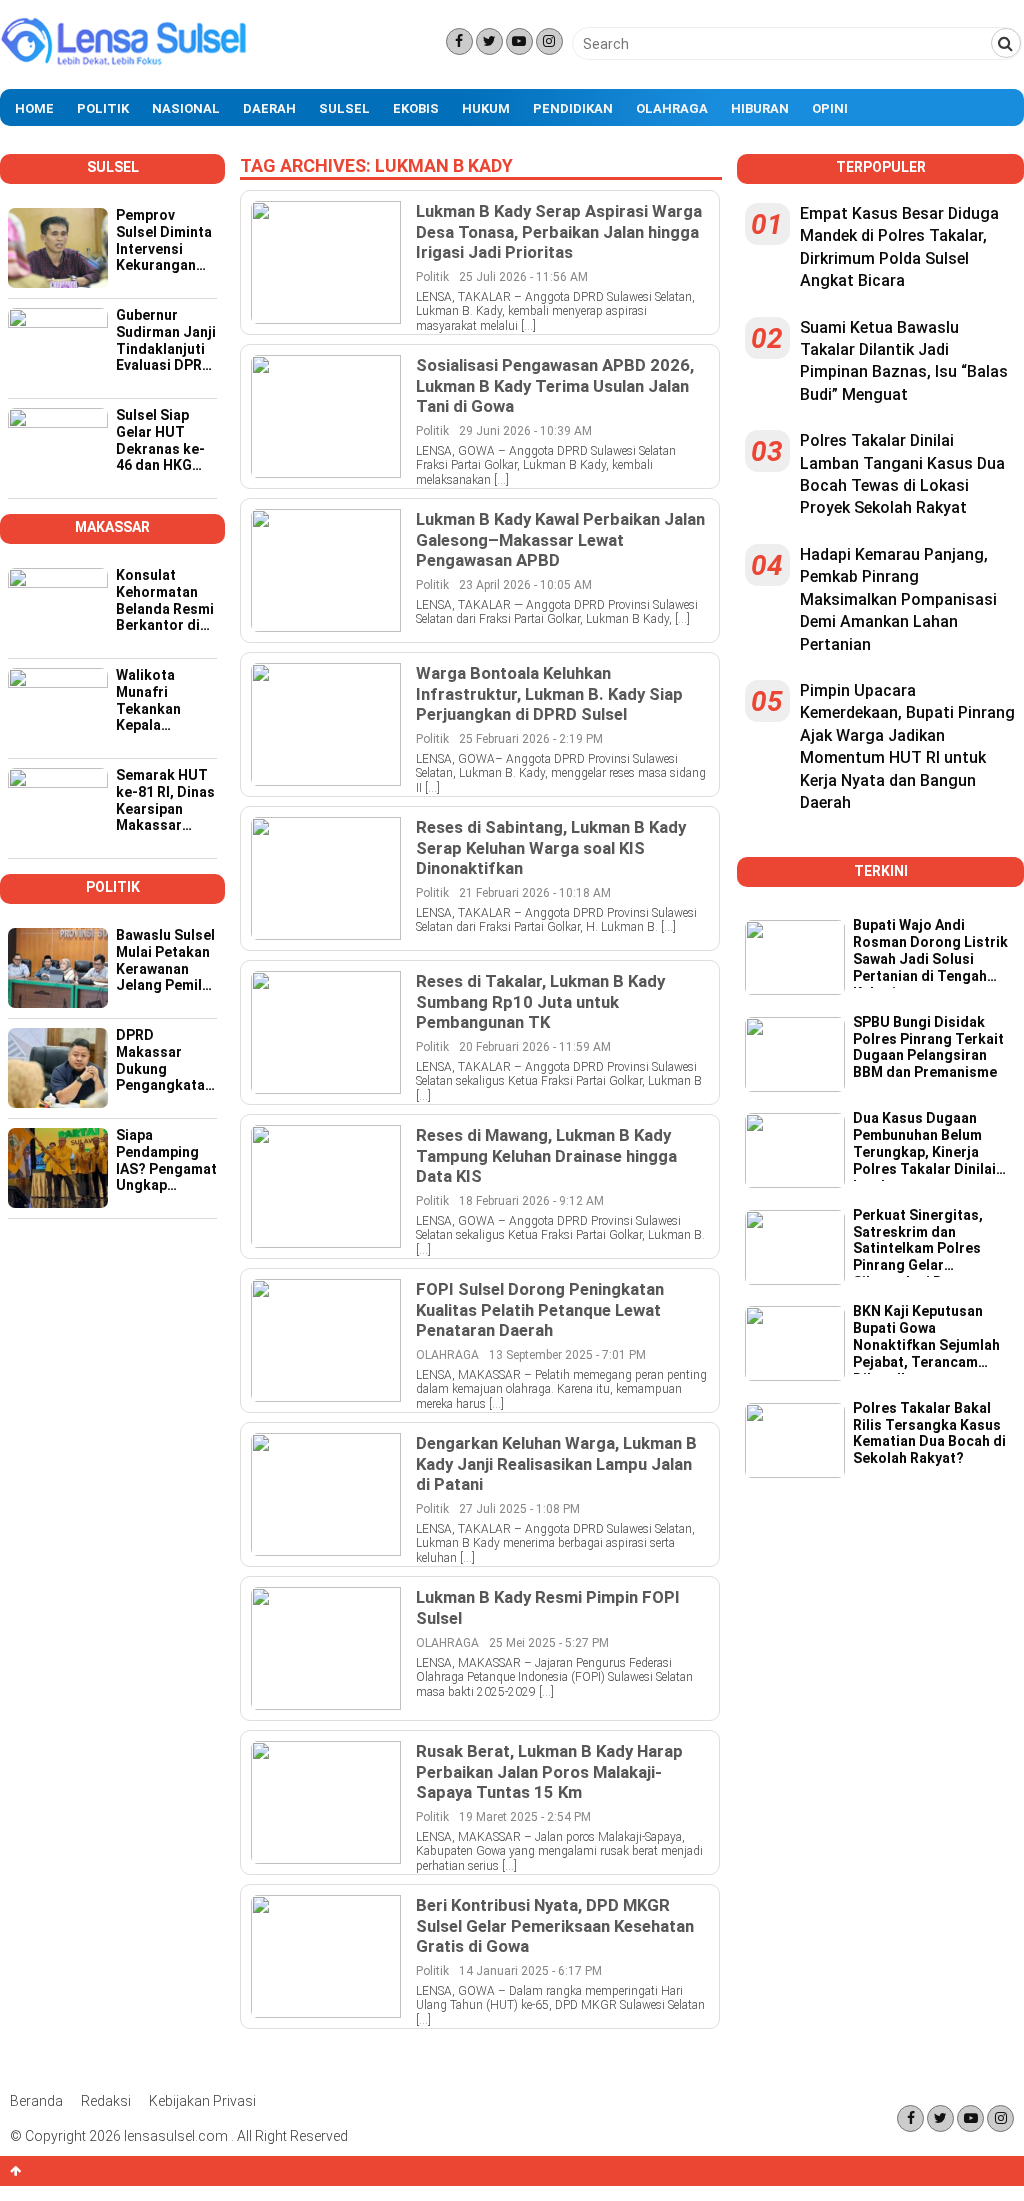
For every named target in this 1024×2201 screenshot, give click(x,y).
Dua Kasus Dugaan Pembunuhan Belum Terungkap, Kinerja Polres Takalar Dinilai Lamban (924, 1145)
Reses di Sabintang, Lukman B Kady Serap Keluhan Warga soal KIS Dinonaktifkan (551, 847)
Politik (103, 108)
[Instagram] (549, 41)
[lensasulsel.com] (125, 63)
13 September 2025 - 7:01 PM (567, 1355)
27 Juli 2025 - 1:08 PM (519, 1509)
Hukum (486, 108)
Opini (830, 108)
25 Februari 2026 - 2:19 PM (531, 739)
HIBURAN (760, 108)
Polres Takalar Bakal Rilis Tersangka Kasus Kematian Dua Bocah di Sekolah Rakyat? (929, 1433)
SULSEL (344, 108)
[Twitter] (489, 41)
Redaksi (106, 2101)
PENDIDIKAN (573, 108)
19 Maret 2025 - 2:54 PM (525, 1817)
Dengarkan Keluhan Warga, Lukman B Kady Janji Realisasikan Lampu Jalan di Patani (556, 1463)
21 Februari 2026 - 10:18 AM (535, 893)
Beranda (36, 2101)
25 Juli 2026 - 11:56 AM (523, 277)
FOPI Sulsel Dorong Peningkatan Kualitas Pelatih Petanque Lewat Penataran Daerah (540, 1309)
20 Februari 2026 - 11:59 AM (535, 1047)
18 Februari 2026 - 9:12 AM (531, 1201)
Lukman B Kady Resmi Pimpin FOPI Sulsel (548, 1607)
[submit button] (1006, 43)
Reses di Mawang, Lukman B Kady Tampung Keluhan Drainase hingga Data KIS (546, 1155)
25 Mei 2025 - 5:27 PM (549, 1643)
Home (34, 108)
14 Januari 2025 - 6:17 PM (530, 1971)
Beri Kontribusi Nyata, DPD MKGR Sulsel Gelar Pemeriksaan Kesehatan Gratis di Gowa (555, 1925)
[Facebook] (459, 41)
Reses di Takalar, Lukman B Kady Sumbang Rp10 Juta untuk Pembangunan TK (540, 1001)
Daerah (269, 108)
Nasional (186, 108)
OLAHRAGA (447, 1355)
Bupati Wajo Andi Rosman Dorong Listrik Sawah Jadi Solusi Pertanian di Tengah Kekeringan (930, 952)
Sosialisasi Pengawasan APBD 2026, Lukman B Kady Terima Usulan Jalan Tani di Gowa (555, 385)
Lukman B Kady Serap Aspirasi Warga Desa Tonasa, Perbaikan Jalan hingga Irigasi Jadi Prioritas (559, 231)
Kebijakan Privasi (202, 2101)
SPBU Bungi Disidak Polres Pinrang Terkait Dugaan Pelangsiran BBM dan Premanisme (928, 1047)
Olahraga (672, 108)
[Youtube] (519, 41)
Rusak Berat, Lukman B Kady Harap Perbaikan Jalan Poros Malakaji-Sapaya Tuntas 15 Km (549, 1771)
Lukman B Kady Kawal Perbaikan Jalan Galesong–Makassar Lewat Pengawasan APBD (560, 539)
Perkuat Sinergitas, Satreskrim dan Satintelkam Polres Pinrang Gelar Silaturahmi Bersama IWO (922, 1242)
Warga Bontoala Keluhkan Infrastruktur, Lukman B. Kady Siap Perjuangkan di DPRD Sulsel (549, 693)
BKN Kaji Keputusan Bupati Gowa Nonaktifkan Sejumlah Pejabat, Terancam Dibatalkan (926, 1338)
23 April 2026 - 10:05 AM (525, 585)
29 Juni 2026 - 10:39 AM (525, 431)
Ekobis (416, 108)
